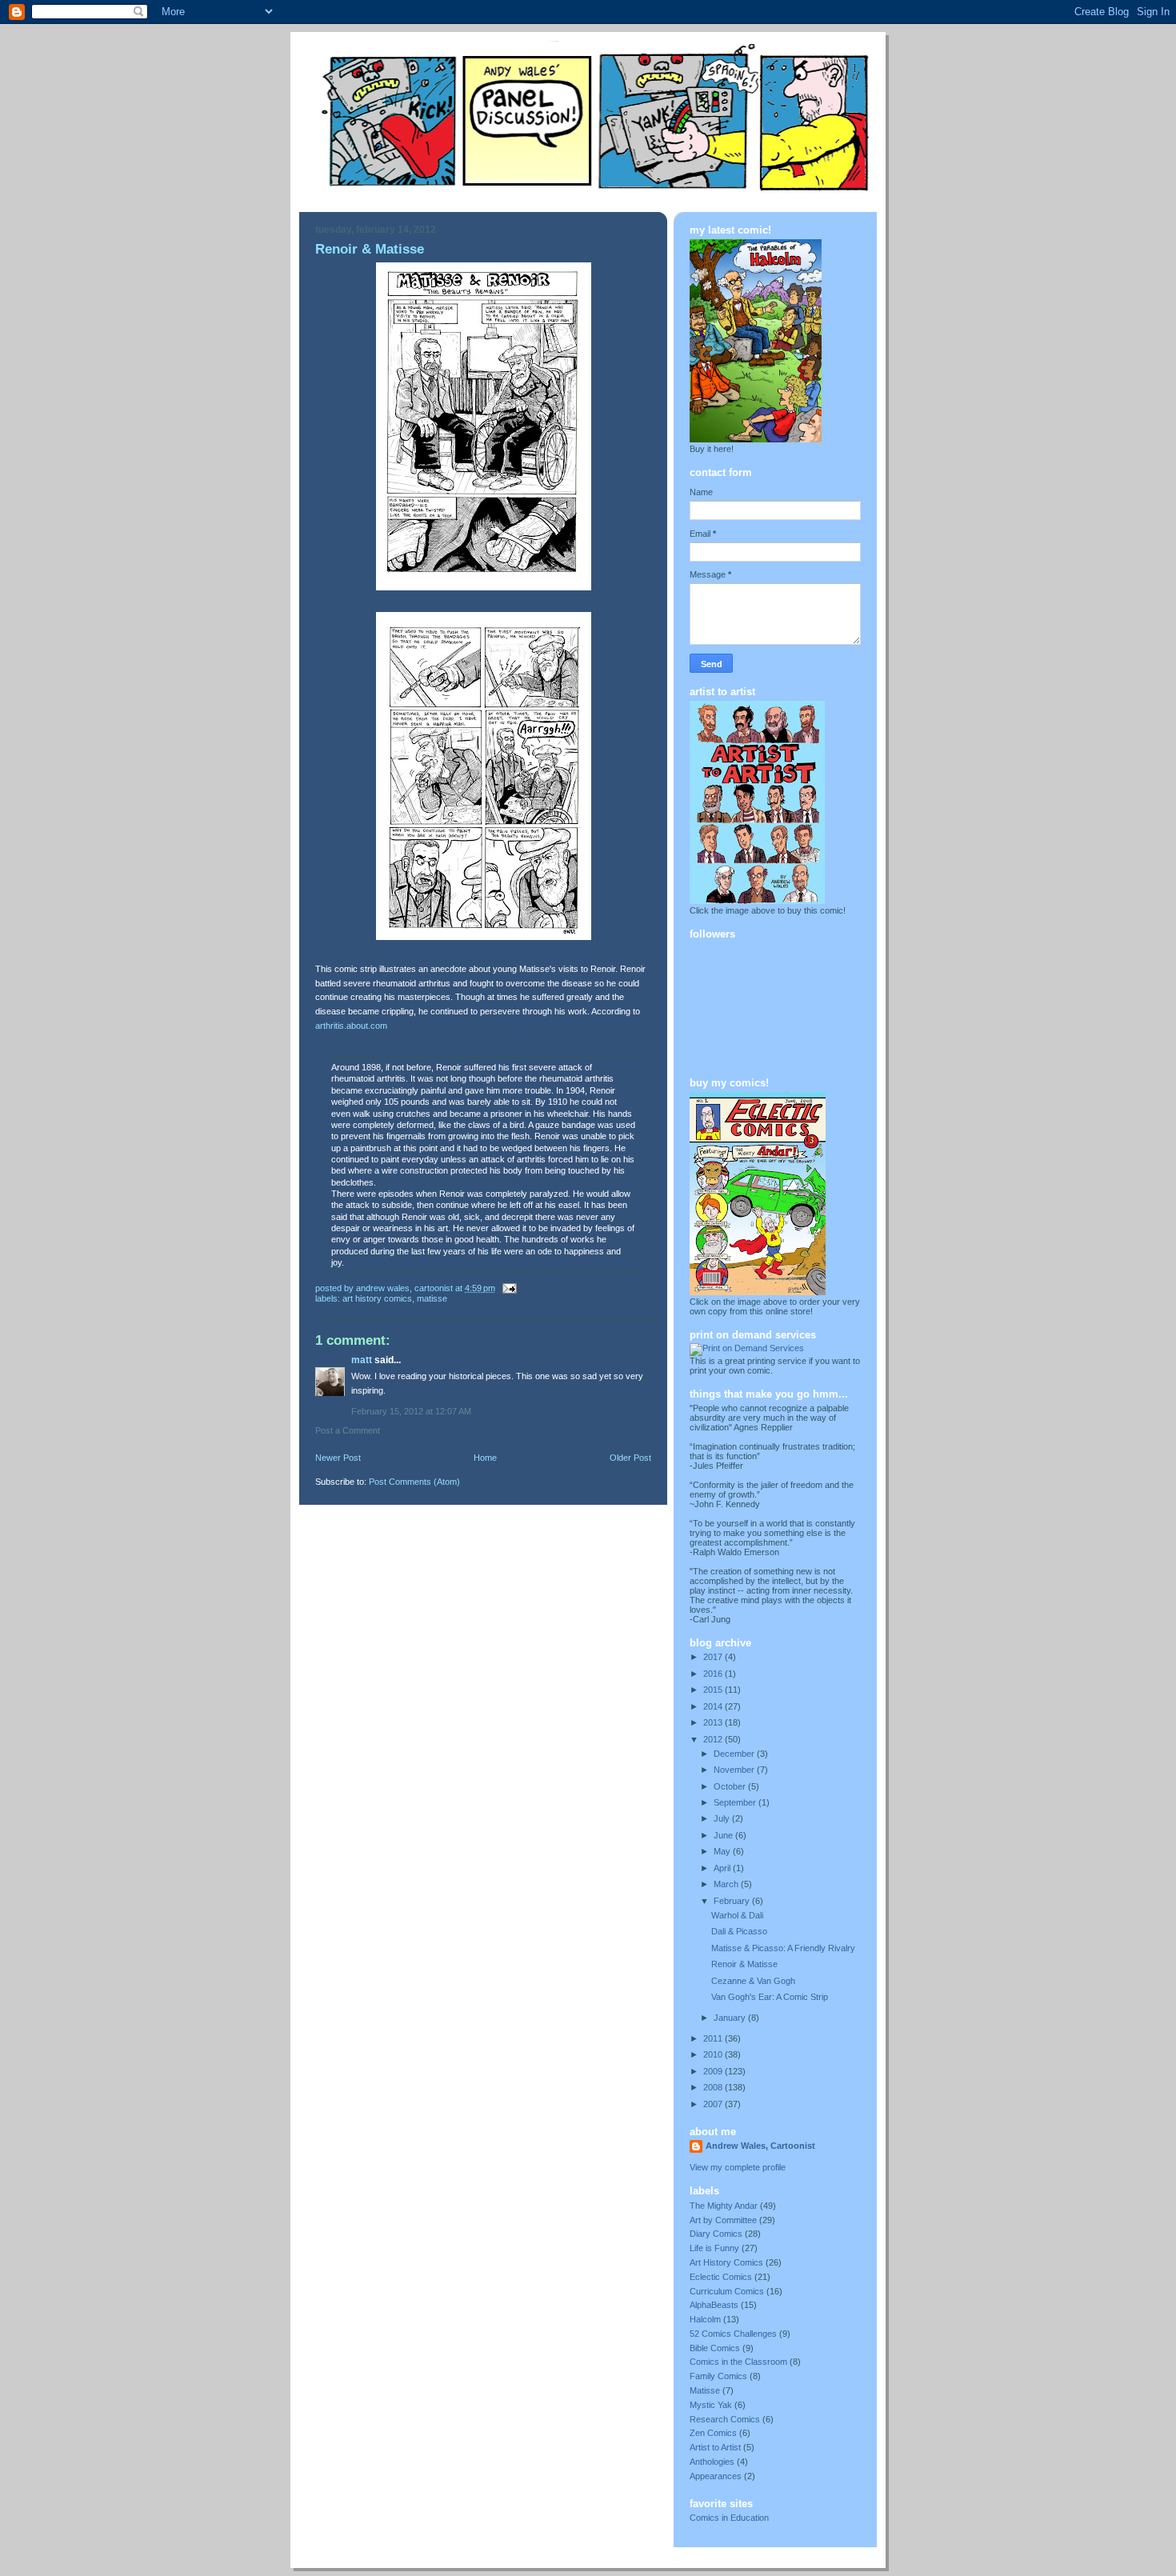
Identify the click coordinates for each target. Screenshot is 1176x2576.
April (723, 1868)
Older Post (630, 1458)
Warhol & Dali (737, 1915)
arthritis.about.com (351, 1026)
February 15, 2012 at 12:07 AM (411, 1411)
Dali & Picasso (739, 1931)
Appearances (716, 2476)
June (724, 1835)
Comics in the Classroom (738, 2362)
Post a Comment (348, 1430)
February (733, 1901)
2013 (714, 1722)
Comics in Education (729, 2518)
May (723, 1851)
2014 (714, 1706)
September (736, 1802)
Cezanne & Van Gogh (753, 1981)
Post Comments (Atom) (414, 1482)
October (731, 1786)
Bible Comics (715, 2348)
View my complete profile (738, 2167)
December (735, 1754)
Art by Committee (723, 2220)
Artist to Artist (715, 2447)
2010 (714, 2054)
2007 (714, 2104)
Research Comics (725, 2419)
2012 (714, 1739)
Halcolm (705, 2319)
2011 (714, 2038)
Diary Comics (716, 2234)
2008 (714, 2087)
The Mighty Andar (724, 2206)
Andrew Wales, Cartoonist (760, 2146)
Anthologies (712, 2462)
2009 (714, 2071)
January (731, 2018)
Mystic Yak (711, 2405)
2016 (714, 1674)
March (727, 1884)
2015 (714, 1690)
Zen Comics (713, 2433)
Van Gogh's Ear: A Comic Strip (770, 1997)
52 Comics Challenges (733, 2334)
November (735, 1770)
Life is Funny (714, 2248)
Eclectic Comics (721, 2277)
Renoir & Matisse (744, 1964)
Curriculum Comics (727, 2291)
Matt (362, 1360)
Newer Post (338, 1458)
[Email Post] (508, 1288)
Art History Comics (377, 1298)
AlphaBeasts (714, 2305)
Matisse (432, 1298)
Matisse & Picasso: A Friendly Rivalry (783, 1948)
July (723, 1818)
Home (485, 1458)
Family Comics (718, 2376)
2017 (714, 1657)
